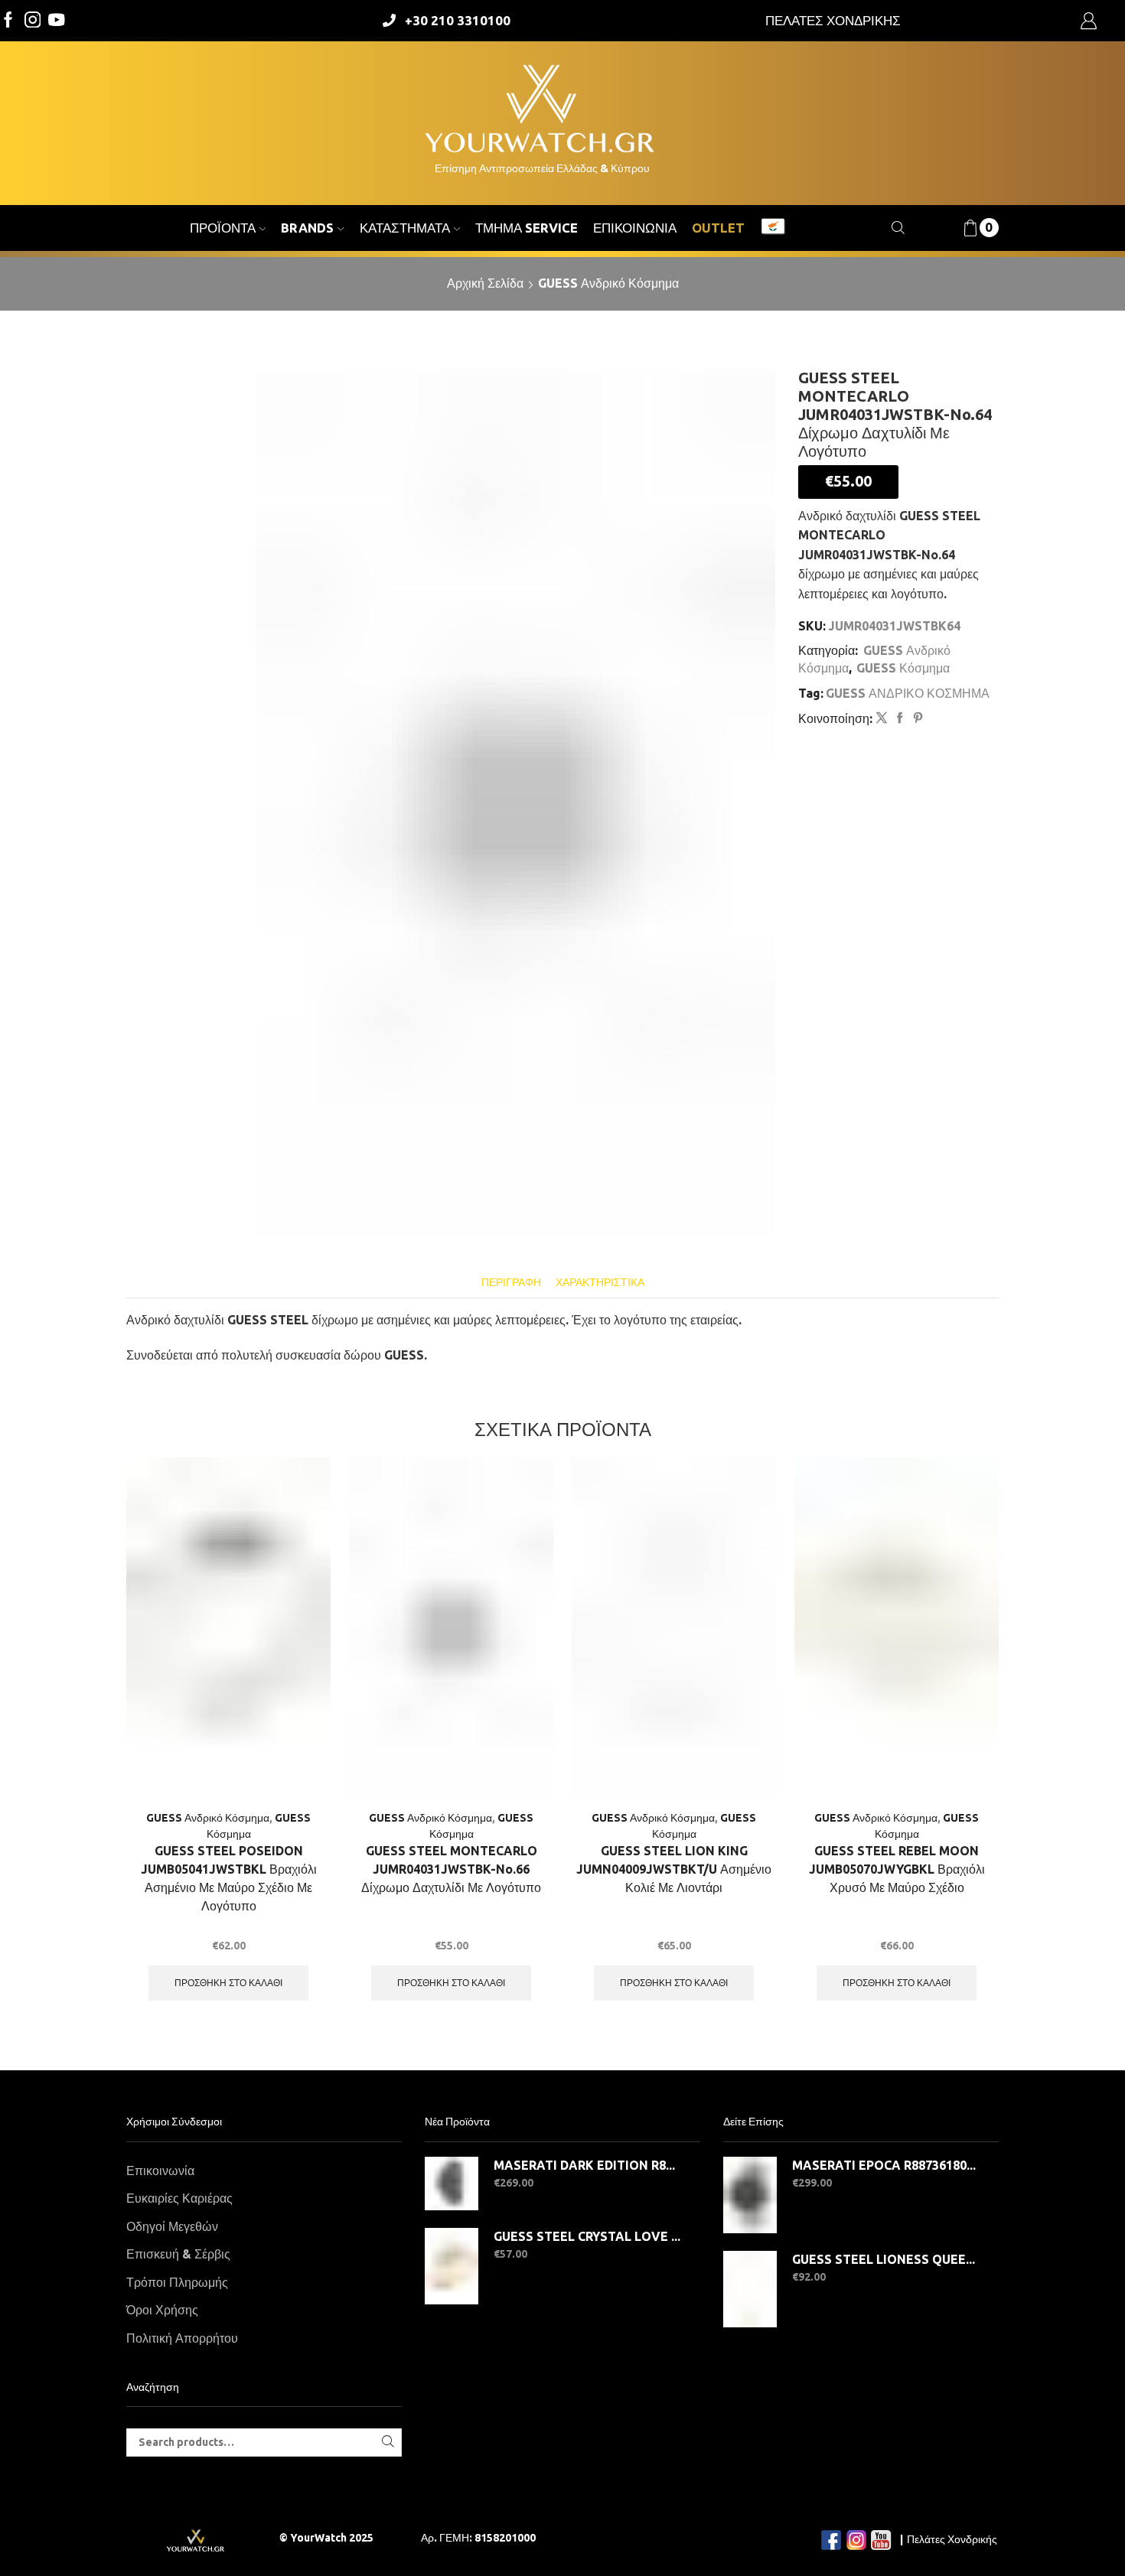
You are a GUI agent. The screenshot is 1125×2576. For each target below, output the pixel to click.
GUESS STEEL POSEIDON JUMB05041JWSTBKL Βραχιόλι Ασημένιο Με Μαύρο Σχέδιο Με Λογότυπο (229, 1878)
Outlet (718, 228)
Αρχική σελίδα (485, 283)
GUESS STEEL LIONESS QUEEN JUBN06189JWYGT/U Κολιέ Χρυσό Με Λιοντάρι (886, 2259)
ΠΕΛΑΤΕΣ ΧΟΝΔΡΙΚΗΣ (833, 20)
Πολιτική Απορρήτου (182, 2338)
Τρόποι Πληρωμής (177, 2282)
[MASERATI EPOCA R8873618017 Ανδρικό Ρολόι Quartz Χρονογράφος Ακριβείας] (750, 2195)
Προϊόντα (223, 228)
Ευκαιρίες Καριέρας (179, 2198)
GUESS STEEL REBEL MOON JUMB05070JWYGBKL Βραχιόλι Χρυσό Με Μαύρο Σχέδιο (897, 1869)
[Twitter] (57, 21)
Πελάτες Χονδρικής (952, 2539)
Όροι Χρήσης (162, 2310)
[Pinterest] (916, 718)
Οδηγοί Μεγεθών (172, 2226)
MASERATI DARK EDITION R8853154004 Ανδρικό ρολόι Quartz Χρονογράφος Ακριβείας (587, 2165)
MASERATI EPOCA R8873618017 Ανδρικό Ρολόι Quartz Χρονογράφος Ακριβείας (886, 2165)
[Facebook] (8, 21)
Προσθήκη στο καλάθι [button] (228, 1983)
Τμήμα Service (527, 228)
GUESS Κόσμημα (903, 668)
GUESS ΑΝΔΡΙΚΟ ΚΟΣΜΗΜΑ (908, 693)
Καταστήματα (405, 228)
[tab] (511, 1283)
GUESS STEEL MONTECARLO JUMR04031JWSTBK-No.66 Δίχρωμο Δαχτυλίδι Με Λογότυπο (451, 1869)
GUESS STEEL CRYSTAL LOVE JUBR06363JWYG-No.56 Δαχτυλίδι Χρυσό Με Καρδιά (587, 2236)
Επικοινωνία (635, 228)
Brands (307, 228)
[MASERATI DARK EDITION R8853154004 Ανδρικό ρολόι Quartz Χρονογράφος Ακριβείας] (452, 2184)
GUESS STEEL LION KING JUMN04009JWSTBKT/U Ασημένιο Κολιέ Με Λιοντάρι (674, 1869)
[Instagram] (33, 21)
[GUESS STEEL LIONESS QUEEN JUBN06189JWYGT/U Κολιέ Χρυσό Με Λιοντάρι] (750, 2289)
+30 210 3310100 (458, 20)
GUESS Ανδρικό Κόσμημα (608, 283)
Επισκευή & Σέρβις (178, 2254)
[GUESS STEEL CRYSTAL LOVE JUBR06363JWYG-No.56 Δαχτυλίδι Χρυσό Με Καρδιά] (452, 2266)
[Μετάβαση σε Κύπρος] (773, 228)
